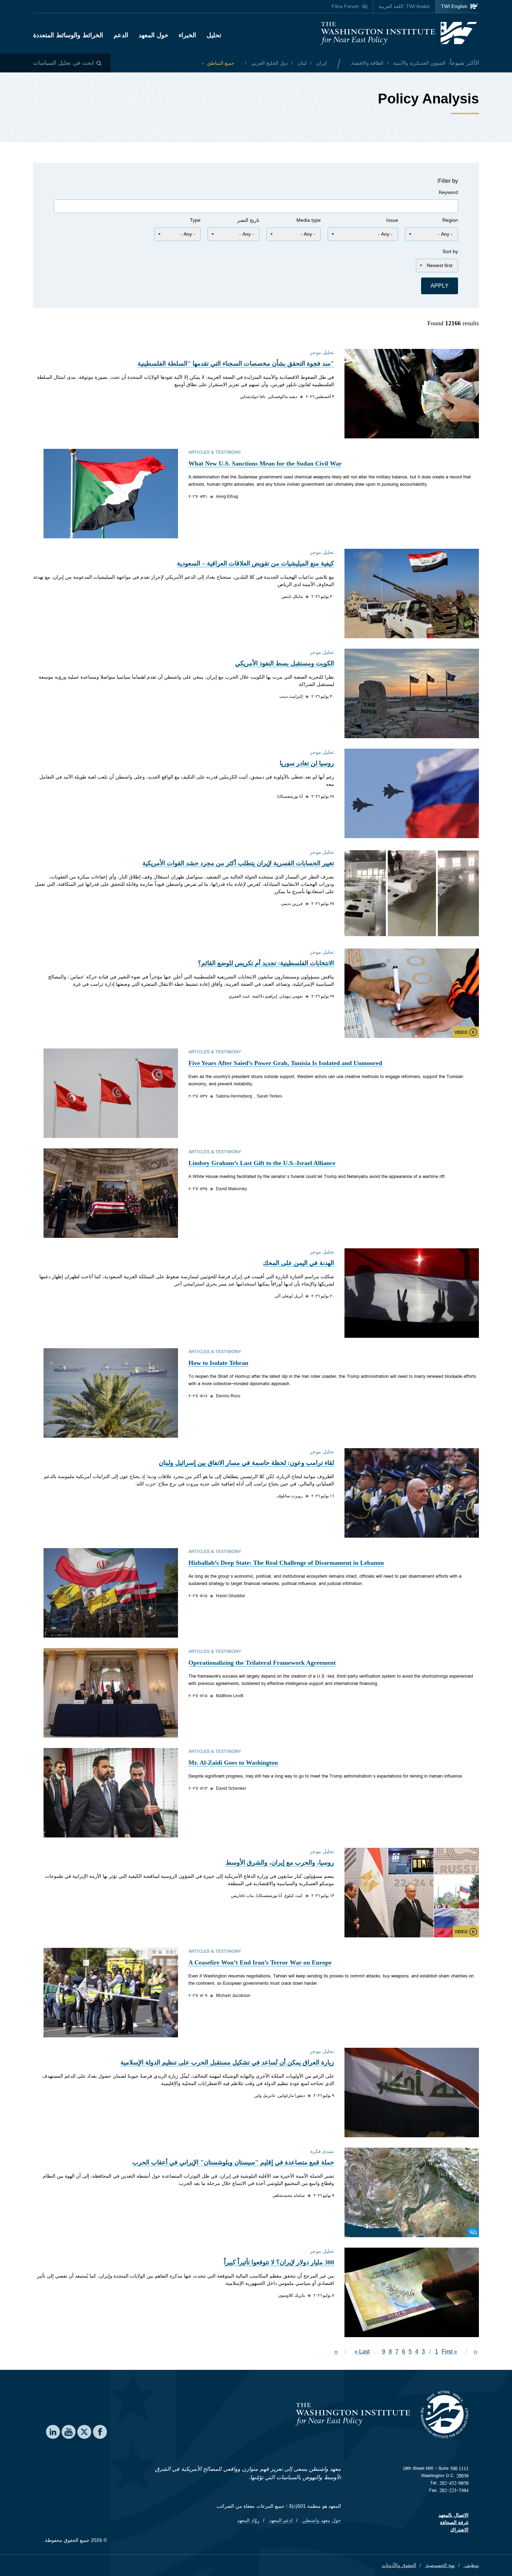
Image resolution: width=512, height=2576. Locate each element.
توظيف (471, 2565)
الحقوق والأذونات (399, 2565)
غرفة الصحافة (454, 2522)
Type (195, 220)
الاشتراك (459, 2530)
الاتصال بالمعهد (453, 2515)
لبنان (301, 63)
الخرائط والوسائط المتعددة (68, 35)
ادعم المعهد (280, 2520)
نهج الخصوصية (440, 2565)
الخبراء (187, 35)
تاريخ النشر (248, 220)
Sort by (450, 251)
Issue (392, 220)
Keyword (448, 192)
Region (450, 220)
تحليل (214, 35)
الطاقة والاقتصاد (367, 63)
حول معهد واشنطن (321, 2520)
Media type (309, 220)
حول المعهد (153, 35)
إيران (321, 63)
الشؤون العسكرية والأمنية (419, 63)
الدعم (121, 35)
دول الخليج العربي (269, 63)
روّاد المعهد (248, 2520)
